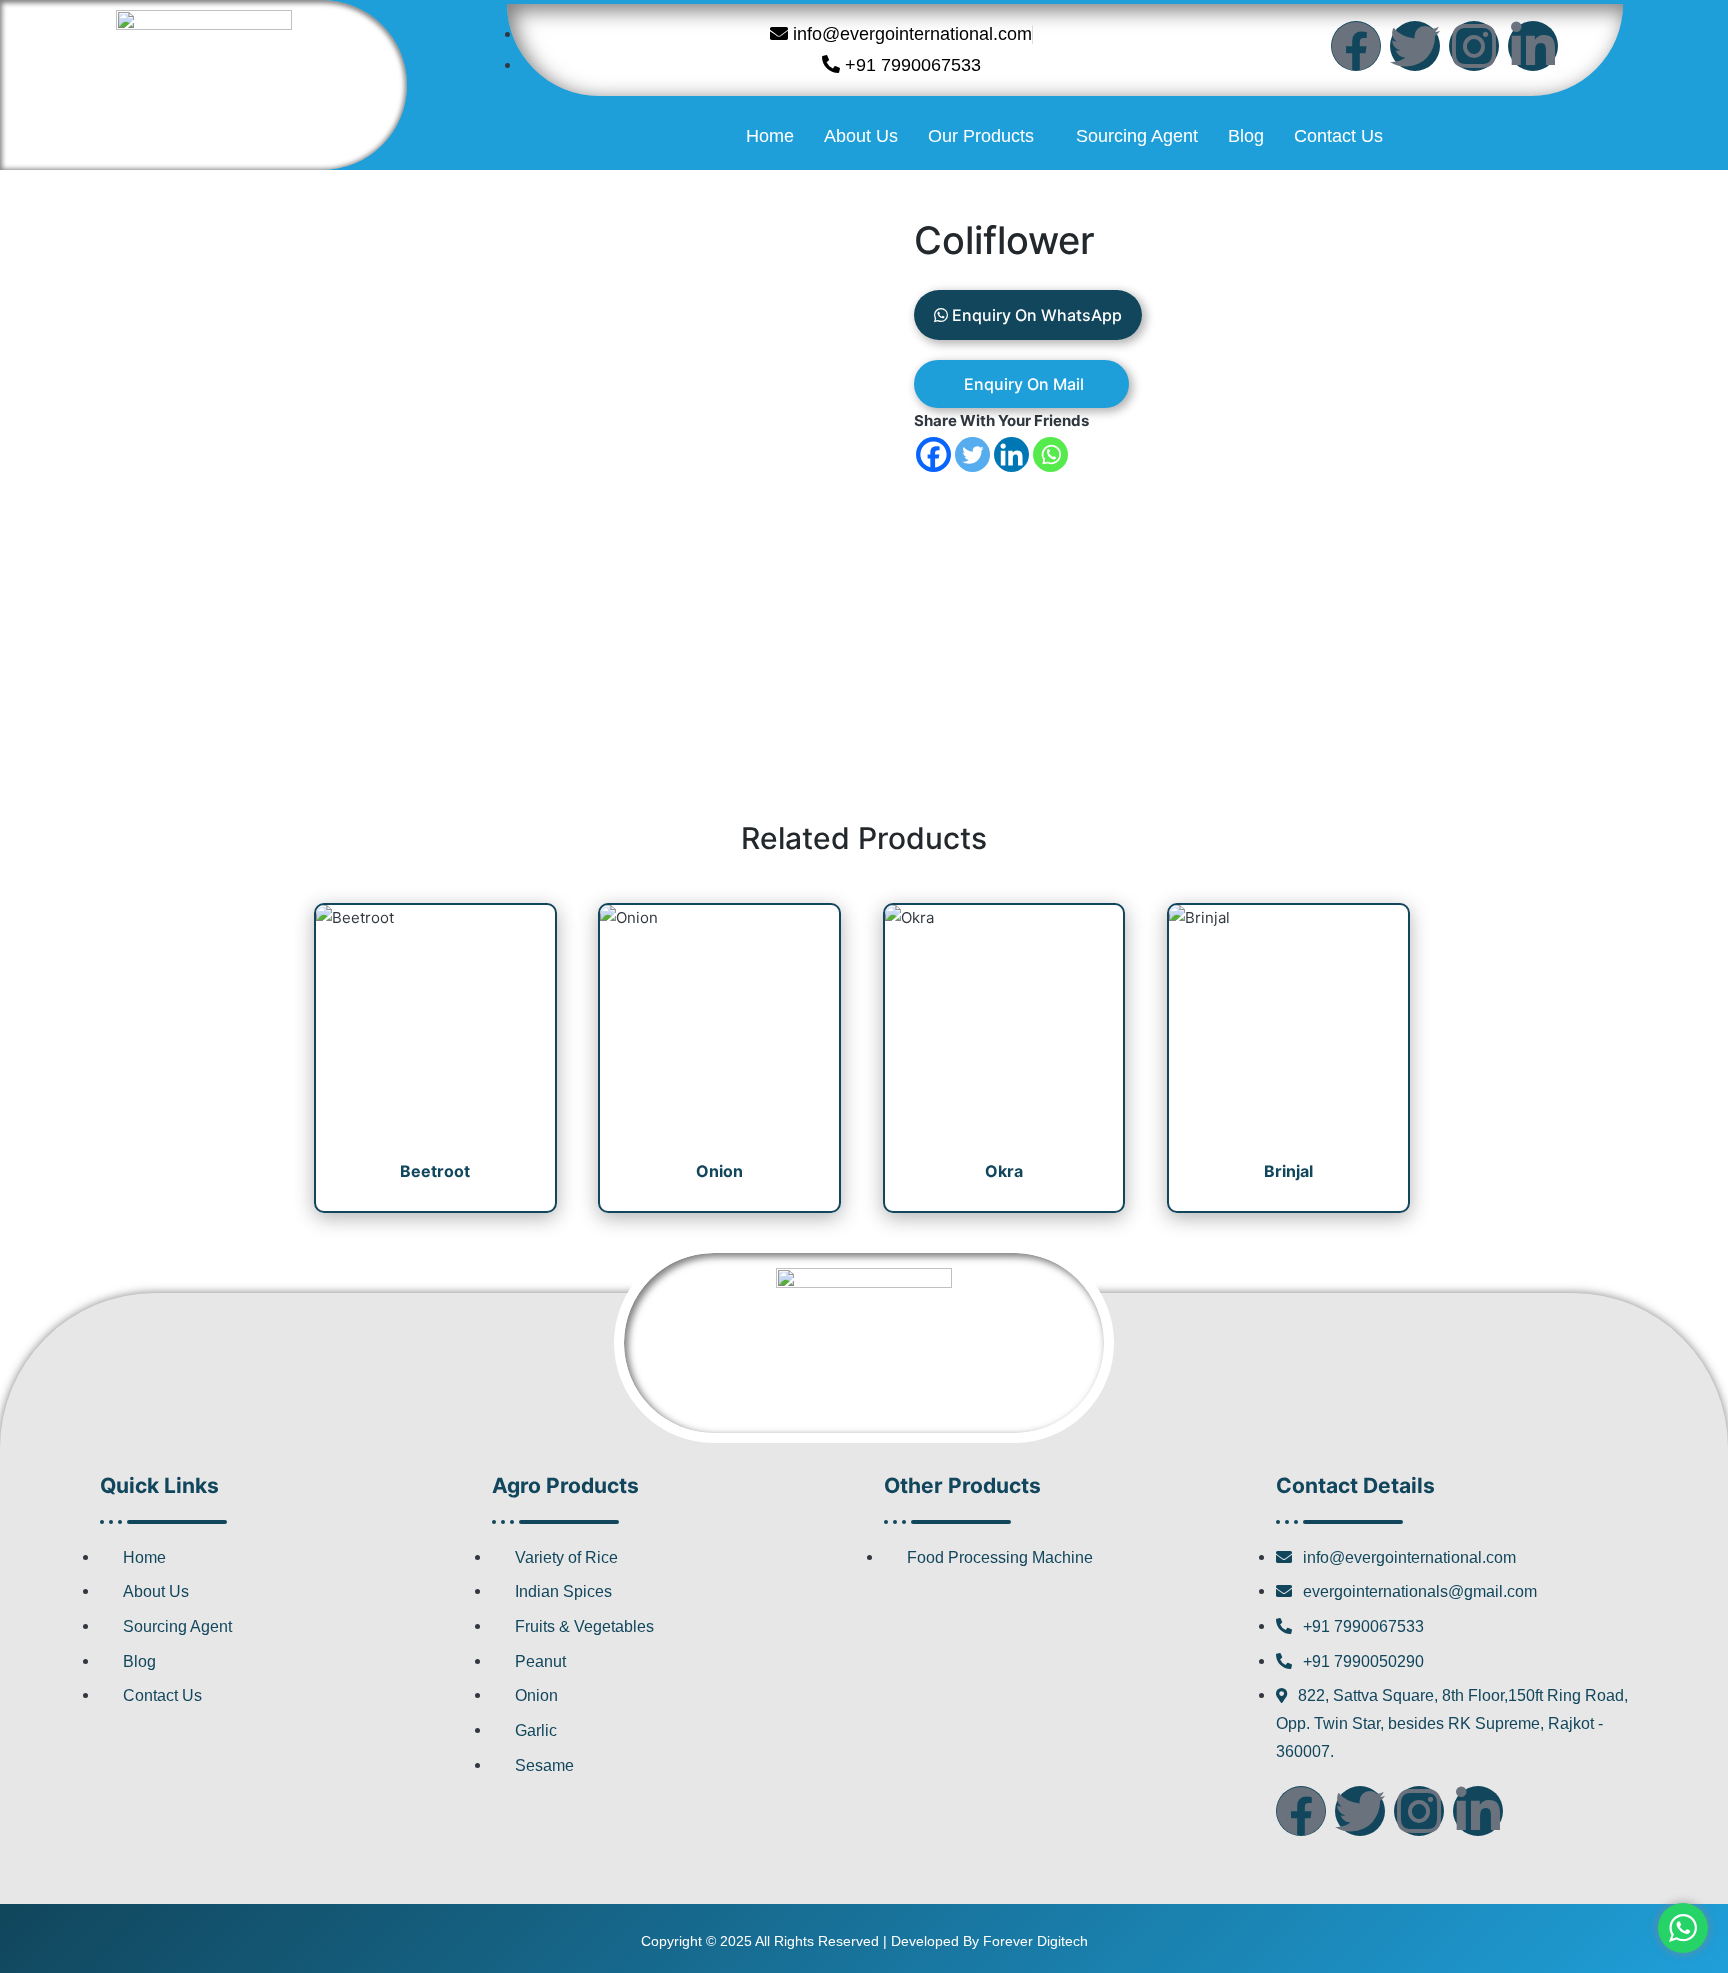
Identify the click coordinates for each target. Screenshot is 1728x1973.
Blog (1246, 136)
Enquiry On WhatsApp (1035, 315)
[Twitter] (1415, 46)
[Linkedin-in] (1533, 46)
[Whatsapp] (1050, 454)
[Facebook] (933, 454)
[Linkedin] (1011, 454)
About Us (861, 136)
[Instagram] (1474, 46)
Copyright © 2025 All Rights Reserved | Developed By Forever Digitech (864, 1941)
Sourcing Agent (1137, 136)
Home (770, 136)
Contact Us (1338, 136)
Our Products (981, 136)
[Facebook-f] (1356, 46)
